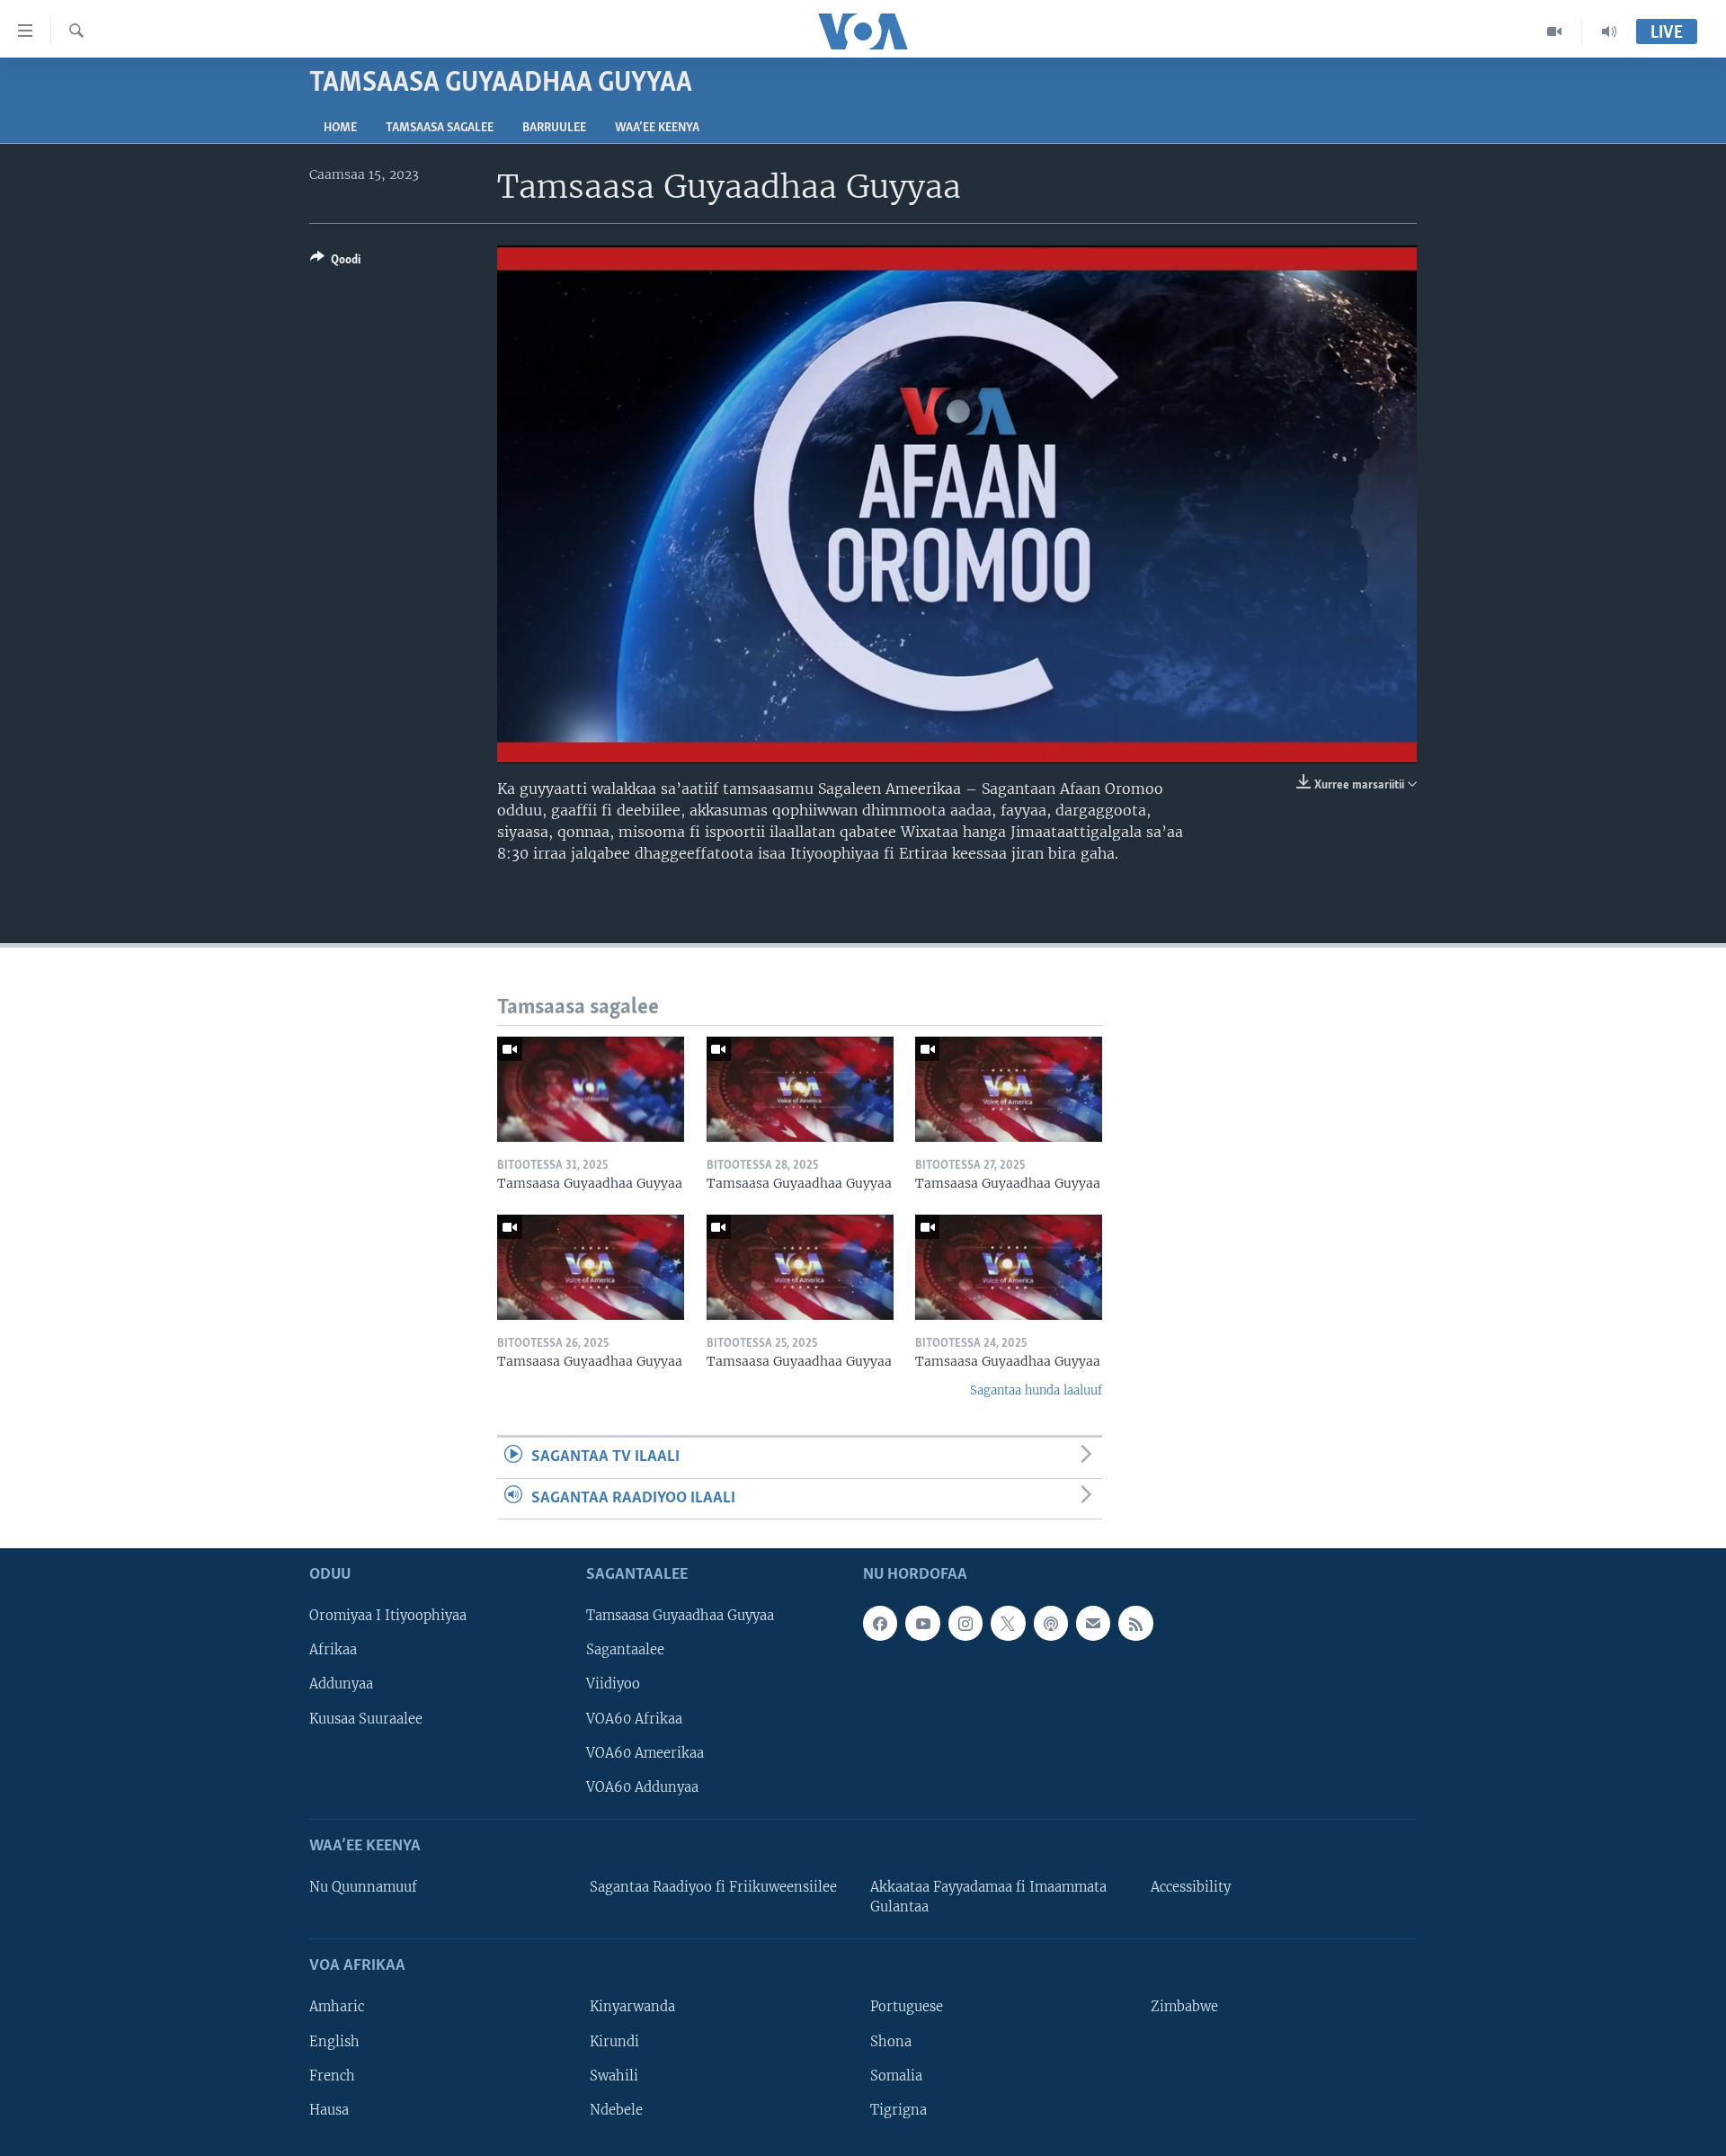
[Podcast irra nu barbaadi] (1051, 1623)
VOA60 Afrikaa (634, 1719)
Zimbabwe (1184, 2007)
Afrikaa (333, 1650)
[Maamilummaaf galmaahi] (1093, 1623)
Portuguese (907, 2007)
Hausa (329, 2110)
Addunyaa (341, 1684)
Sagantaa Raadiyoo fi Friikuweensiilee (713, 1887)
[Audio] (1609, 31)
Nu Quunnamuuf (363, 1887)
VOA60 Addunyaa (642, 1787)
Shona (891, 2042)
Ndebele (616, 2110)
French (332, 2076)
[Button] (335, 263)
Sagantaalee (625, 1650)
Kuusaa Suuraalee (366, 1719)
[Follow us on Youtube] (922, 1623)
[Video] (1555, 31)
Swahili (614, 2076)
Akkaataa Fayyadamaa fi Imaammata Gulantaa (988, 1897)
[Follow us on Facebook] (880, 1623)
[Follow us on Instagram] (965, 1623)
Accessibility (1191, 1887)
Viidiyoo (613, 1684)
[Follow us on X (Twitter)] (1008, 1623)
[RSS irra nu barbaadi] (1135, 1623)
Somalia (896, 2076)
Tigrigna (899, 2110)
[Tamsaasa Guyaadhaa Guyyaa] (591, 1089)
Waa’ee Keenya (657, 128)
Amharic (337, 2007)
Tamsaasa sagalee (440, 128)
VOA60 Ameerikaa (645, 1753)
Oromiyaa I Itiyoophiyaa (388, 1616)
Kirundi (614, 2042)
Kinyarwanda (632, 2007)
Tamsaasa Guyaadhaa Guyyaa (680, 1616)
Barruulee (554, 128)
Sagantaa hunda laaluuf (1036, 1390)
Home (340, 128)
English (334, 2042)
